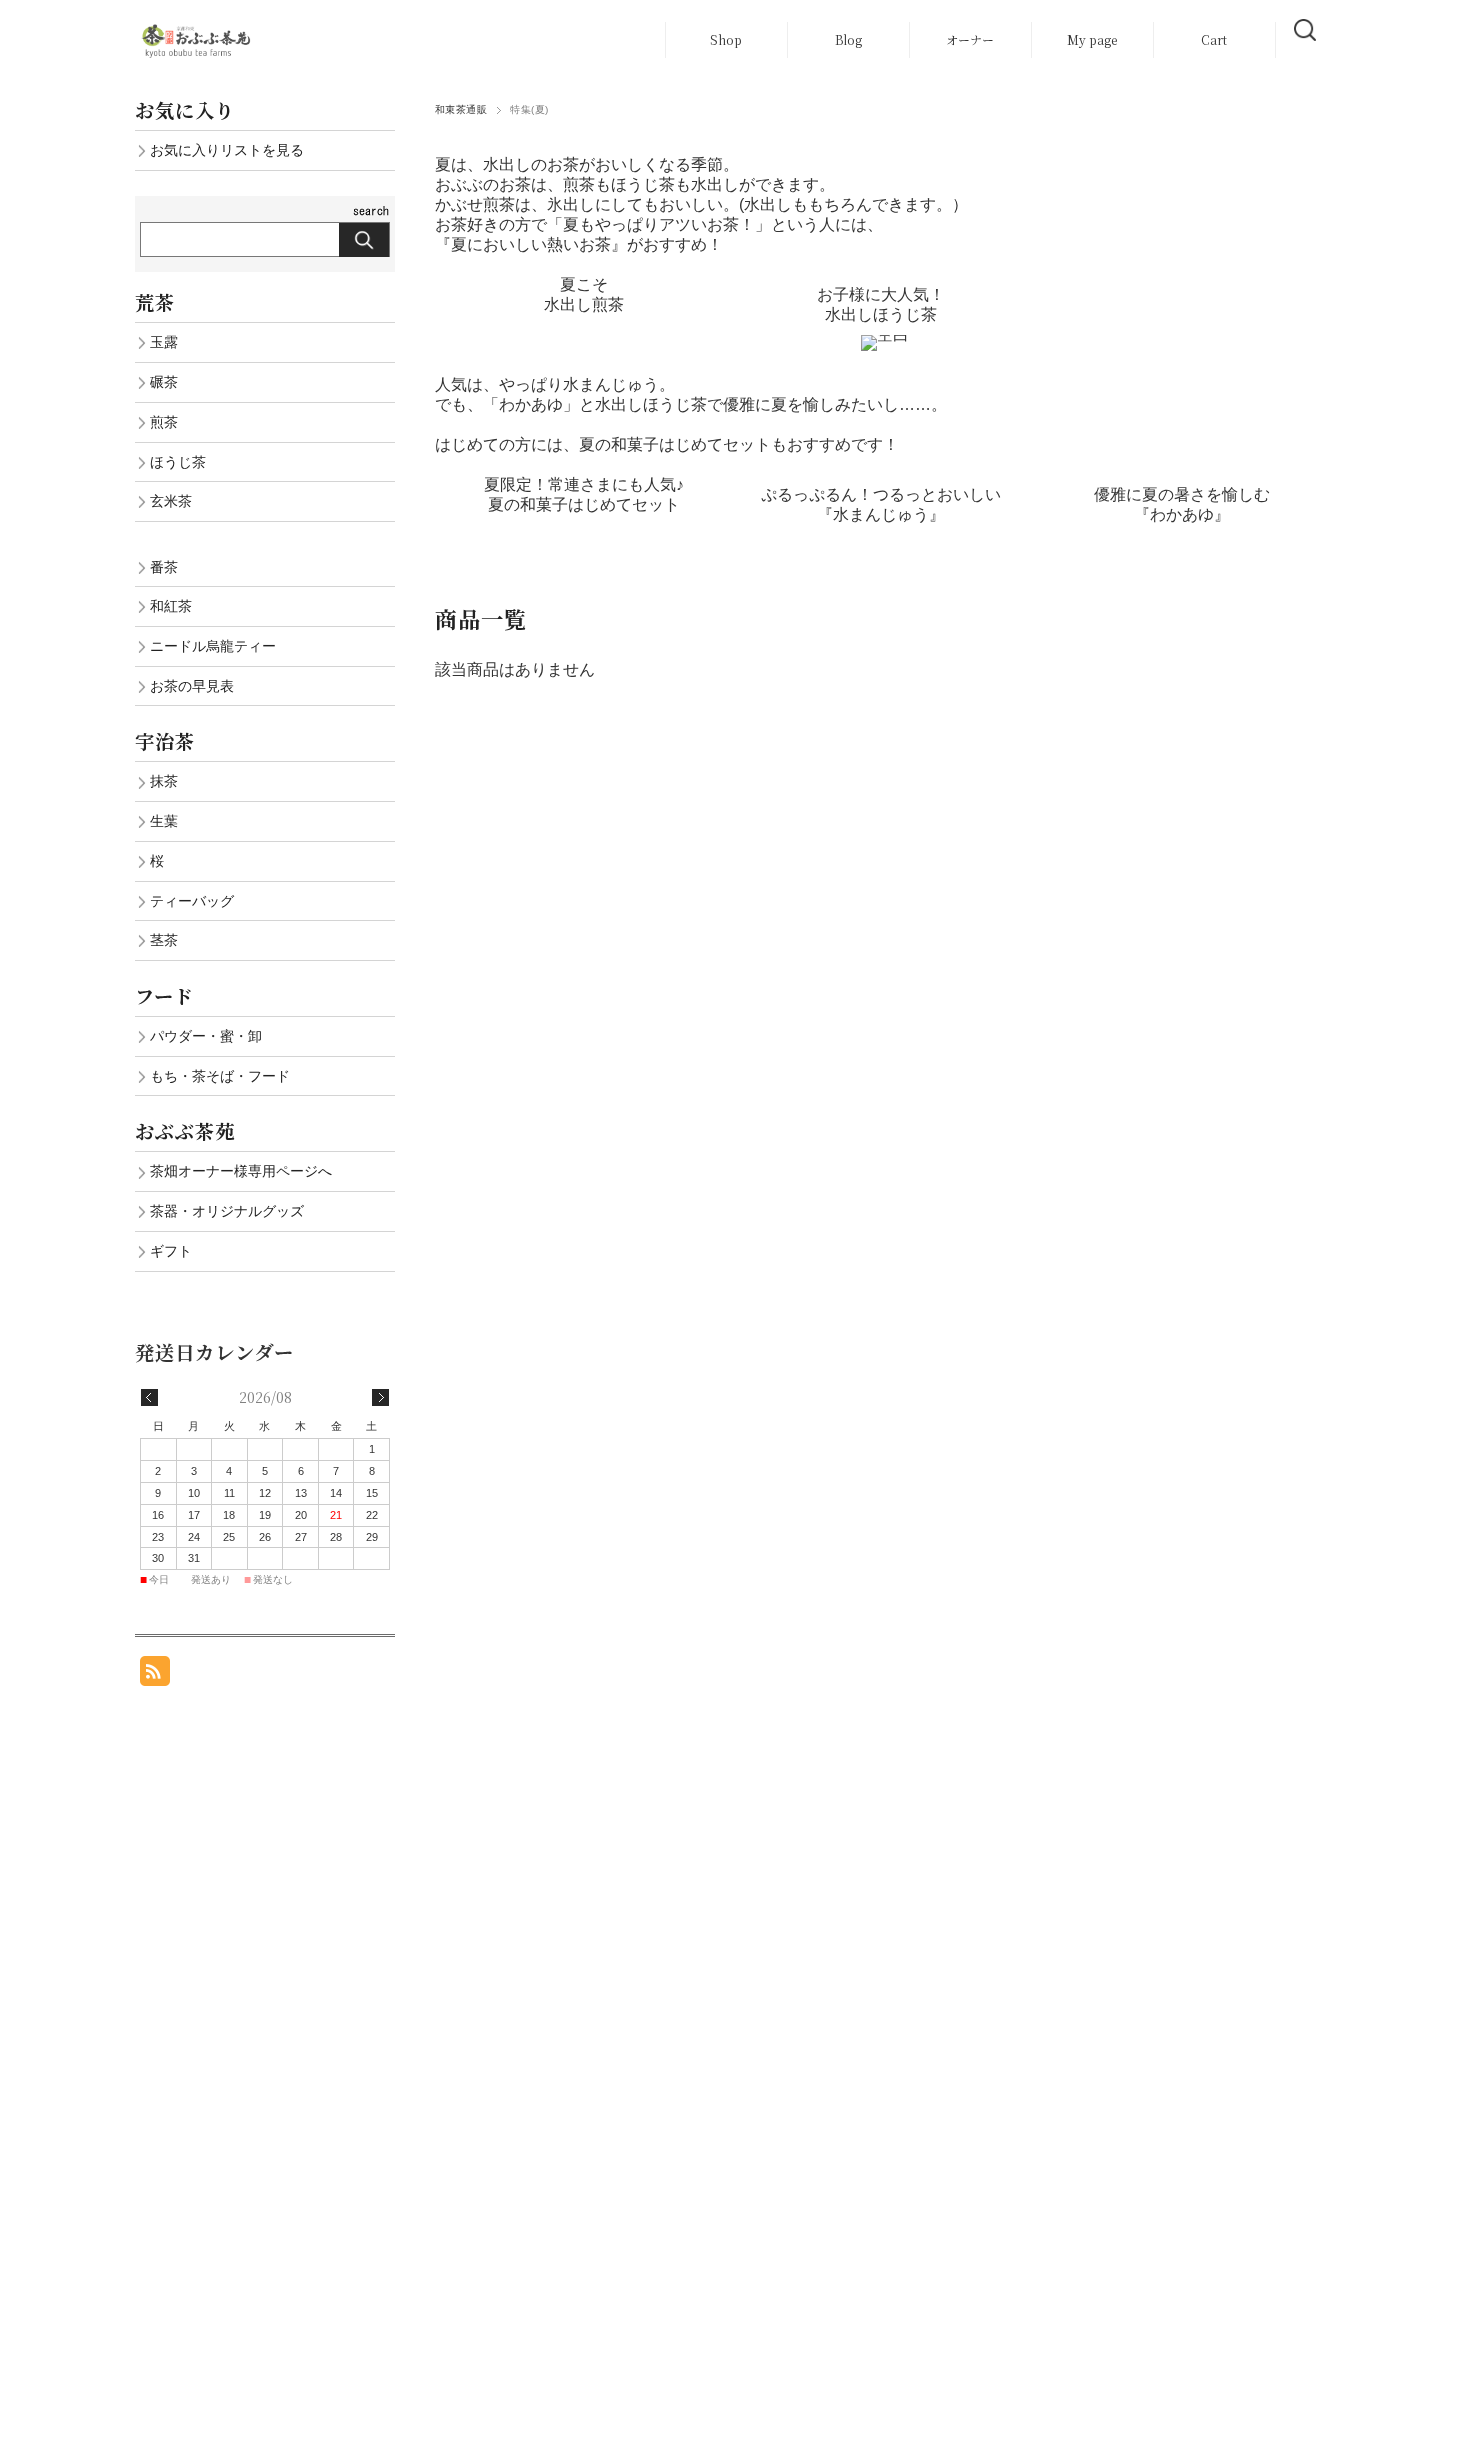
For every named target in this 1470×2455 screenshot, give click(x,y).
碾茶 (164, 382)
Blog (848, 39)
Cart (1214, 39)
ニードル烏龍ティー (213, 646)
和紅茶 (171, 606)
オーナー (970, 39)
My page (1092, 39)
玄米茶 (171, 501)
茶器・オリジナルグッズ (227, 1211)
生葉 (164, 821)
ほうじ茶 (178, 462)
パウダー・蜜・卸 (206, 1036)
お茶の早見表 (192, 686)
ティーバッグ (192, 901)
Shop (726, 39)
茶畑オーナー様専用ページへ (241, 1171)
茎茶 (164, 940)
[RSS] (155, 1675)
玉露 (164, 342)
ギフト (171, 1251)
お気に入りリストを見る (227, 150)
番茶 (164, 567)
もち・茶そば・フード (220, 1076)
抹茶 (164, 781)
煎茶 (164, 422)
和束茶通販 (461, 109)
